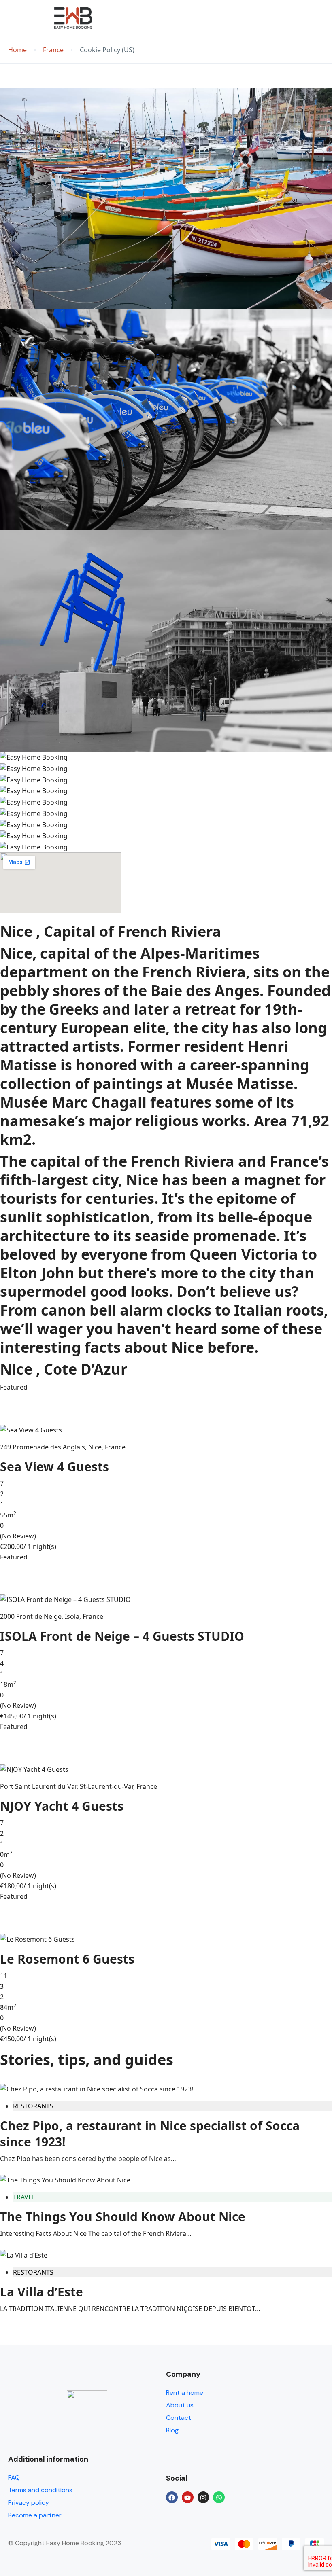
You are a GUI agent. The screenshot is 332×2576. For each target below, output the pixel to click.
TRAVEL (24, 2197)
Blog (172, 2430)
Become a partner (35, 2515)
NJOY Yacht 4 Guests (62, 1806)
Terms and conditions (40, 2490)
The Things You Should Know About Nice (123, 2217)
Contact (179, 2418)
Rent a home (185, 2393)
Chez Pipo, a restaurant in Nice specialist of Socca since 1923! (150, 2134)
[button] (297, 18)
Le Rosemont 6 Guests (67, 1959)
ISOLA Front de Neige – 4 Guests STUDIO (122, 1636)
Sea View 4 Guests (54, 1467)
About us (180, 2405)
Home (17, 50)
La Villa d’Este (41, 2292)
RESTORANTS (33, 2106)
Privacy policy (29, 2503)
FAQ (14, 2477)
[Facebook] (172, 2497)
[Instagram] (203, 2497)
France (53, 50)
